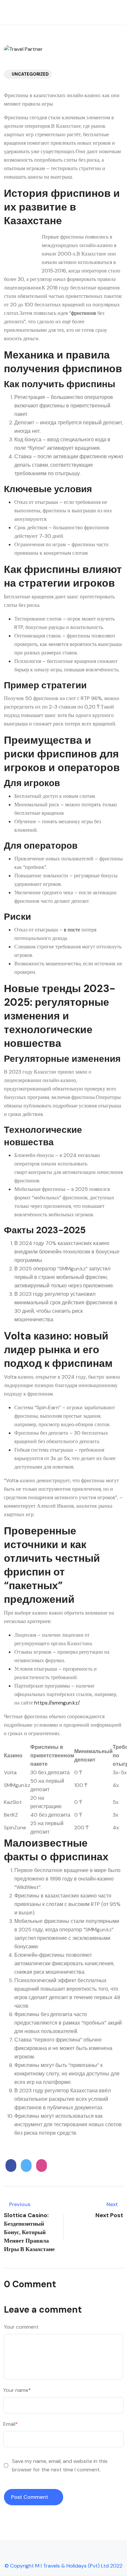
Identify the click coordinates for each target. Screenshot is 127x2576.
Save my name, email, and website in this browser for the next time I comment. (60, 2465)
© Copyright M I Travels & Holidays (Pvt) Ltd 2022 (63, 2566)
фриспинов (84, 313)
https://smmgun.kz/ (57, 1703)
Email (11, 2424)
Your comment (21, 2327)
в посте (72, 930)
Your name (17, 2390)
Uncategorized (30, 74)
